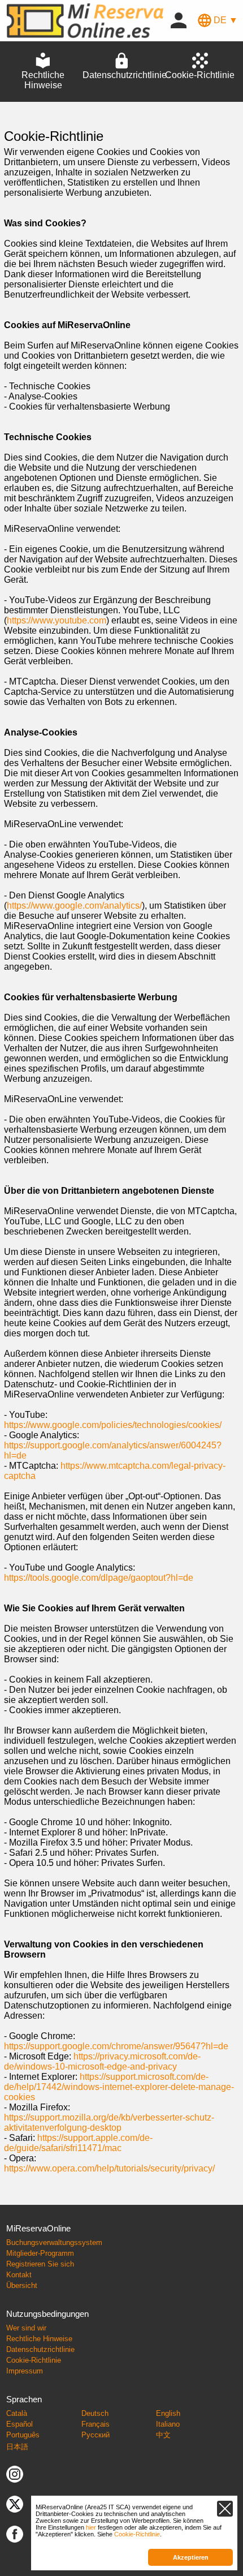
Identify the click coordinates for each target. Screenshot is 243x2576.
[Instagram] (15, 2474)
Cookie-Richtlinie (34, 2360)
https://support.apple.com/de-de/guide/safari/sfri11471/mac (78, 2143)
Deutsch (95, 2413)
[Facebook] (15, 2534)
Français (96, 2424)
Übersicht (22, 2285)
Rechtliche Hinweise (39, 2339)
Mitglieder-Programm (40, 2253)
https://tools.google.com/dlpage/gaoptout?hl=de (99, 1578)
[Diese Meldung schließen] (225, 2509)
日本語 (17, 2447)
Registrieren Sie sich (40, 2264)
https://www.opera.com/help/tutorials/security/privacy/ (109, 2168)
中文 (163, 2435)
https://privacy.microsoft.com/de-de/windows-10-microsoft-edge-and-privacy (102, 2061)
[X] (15, 2504)
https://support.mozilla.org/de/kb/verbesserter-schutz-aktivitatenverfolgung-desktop (109, 2123)
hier (91, 2527)
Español (19, 2424)
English (168, 2413)
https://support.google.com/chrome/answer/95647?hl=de (116, 2046)
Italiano (168, 2424)
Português (23, 2435)
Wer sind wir (26, 2328)
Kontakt (19, 2275)
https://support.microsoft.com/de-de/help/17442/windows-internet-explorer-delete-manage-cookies (119, 2087)
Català (17, 2413)
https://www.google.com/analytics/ (74, 906)
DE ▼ (225, 20)
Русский (96, 2435)
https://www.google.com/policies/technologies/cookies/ (113, 1425)
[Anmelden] (179, 20)
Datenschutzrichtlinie (40, 2349)
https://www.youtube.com (57, 620)
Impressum (25, 2371)
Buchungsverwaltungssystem (54, 2242)
